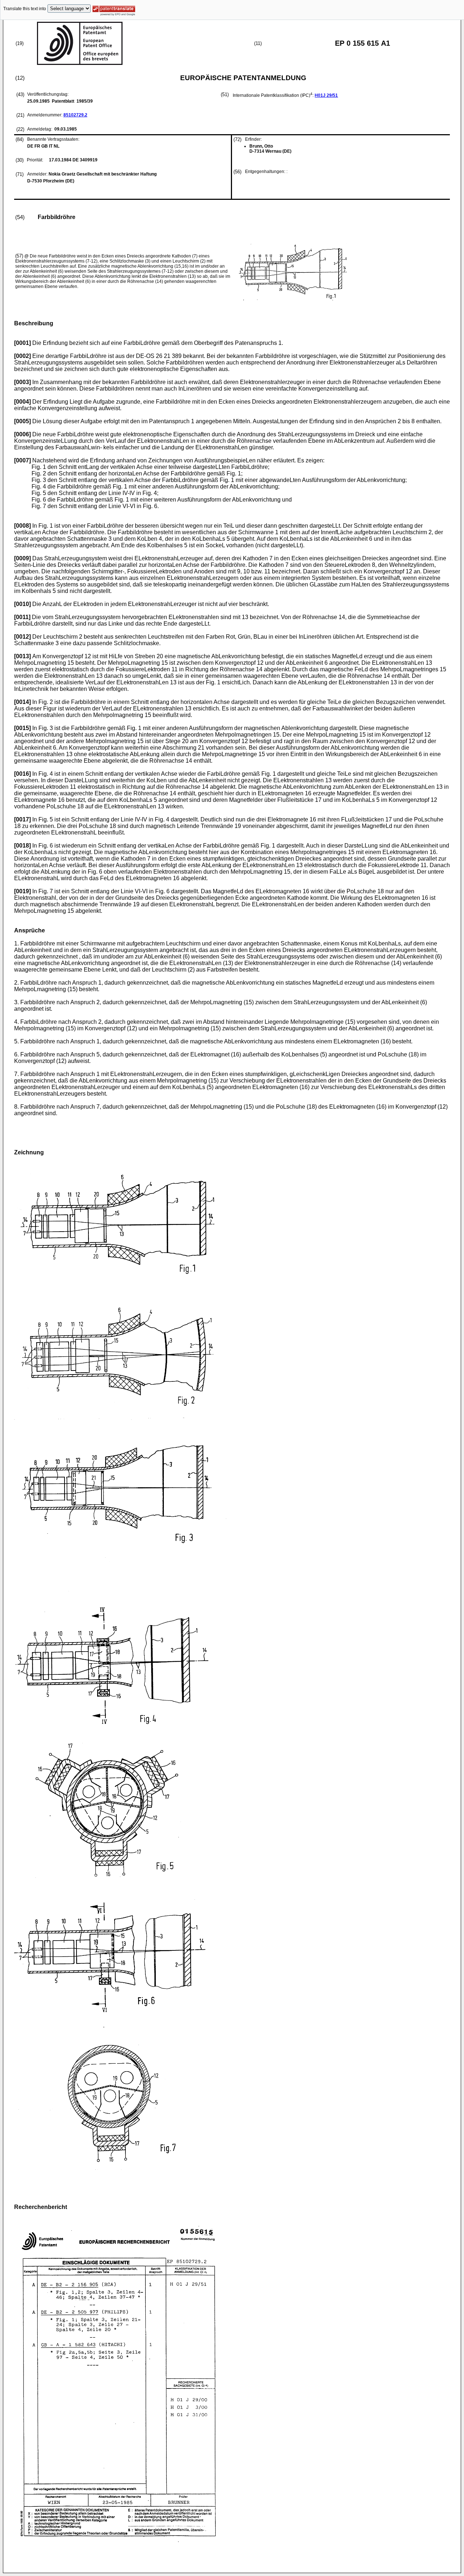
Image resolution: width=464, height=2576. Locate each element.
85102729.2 (75, 115)
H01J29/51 (326, 95)
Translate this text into (25, 9)
